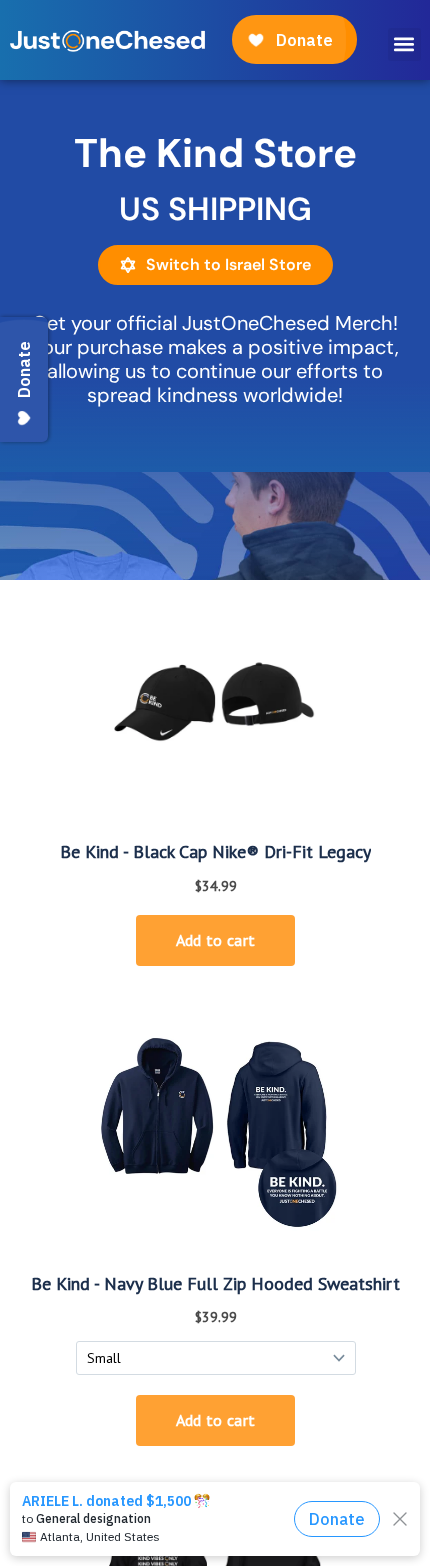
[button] (404, 44)
